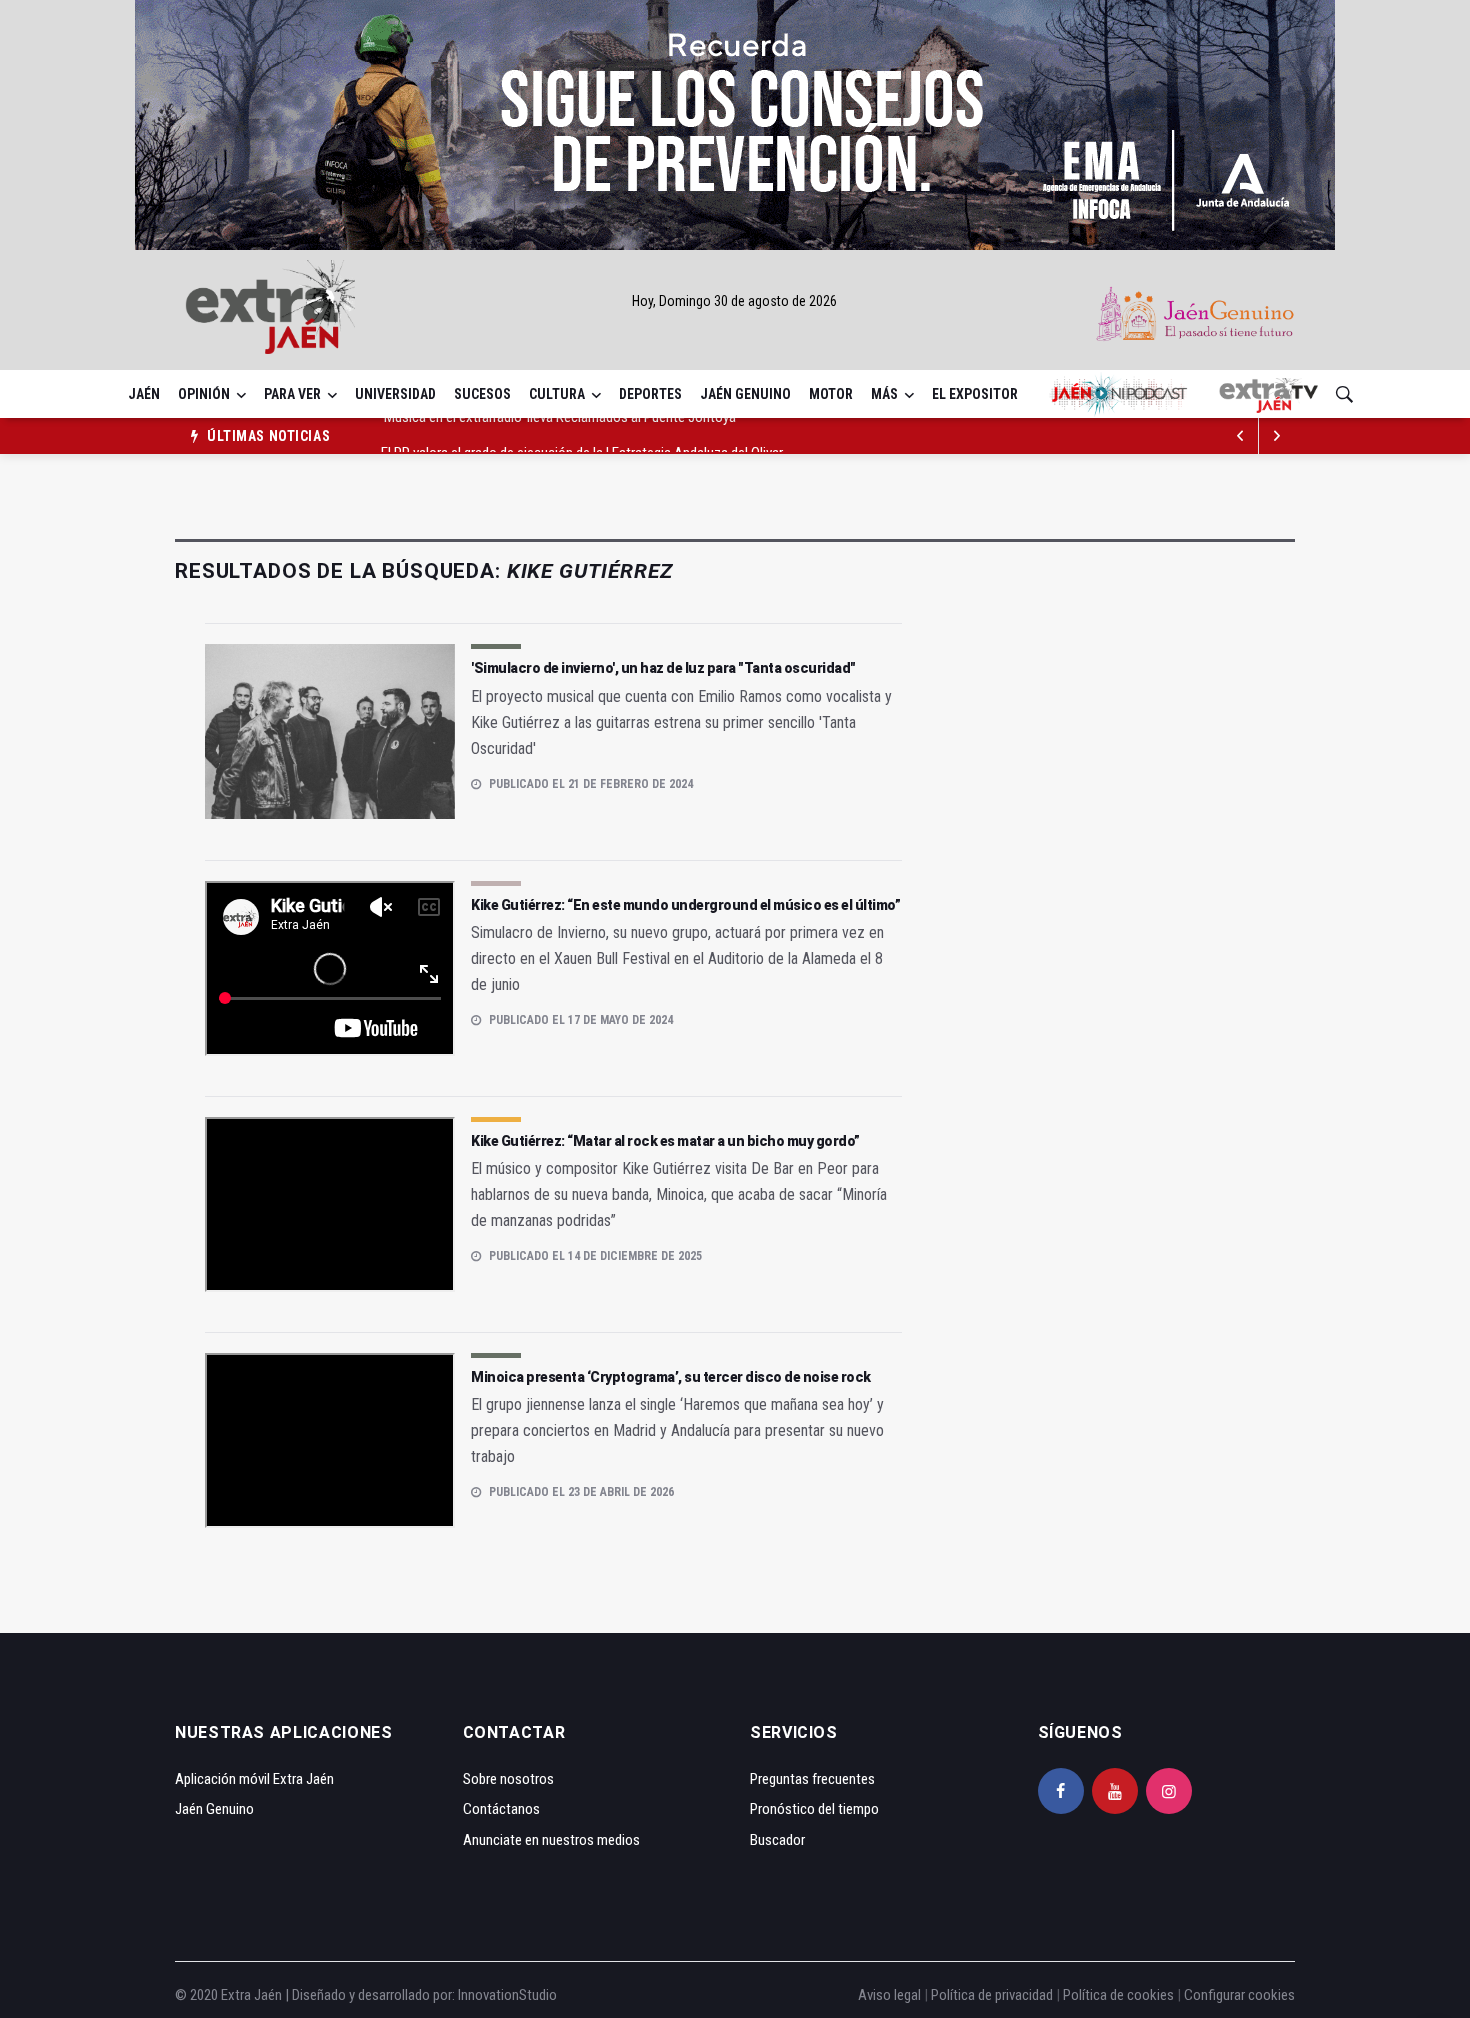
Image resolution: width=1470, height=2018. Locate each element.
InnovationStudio (507, 1995)
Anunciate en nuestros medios (551, 1840)
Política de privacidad (992, 1995)
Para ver (292, 394)
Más (884, 394)
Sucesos (482, 394)
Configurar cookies (1239, 1995)
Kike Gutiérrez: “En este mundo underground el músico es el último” (685, 905)
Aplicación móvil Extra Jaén (254, 1779)
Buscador (777, 1840)
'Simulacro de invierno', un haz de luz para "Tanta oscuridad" (663, 668)
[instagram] (1169, 1791)
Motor (831, 394)
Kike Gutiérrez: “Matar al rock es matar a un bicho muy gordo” (665, 1141)
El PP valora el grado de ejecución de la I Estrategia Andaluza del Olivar (582, 436)
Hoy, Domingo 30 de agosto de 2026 (734, 301)
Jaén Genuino (745, 394)
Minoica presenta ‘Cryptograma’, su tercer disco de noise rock (671, 1377)
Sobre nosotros (508, 1779)
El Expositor (975, 394)
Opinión (204, 394)
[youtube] (1115, 1791)
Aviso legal (889, 1995)
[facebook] (1061, 1791)
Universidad (395, 394)
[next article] (1241, 436)
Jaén (144, 394)
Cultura (557, 394)
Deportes (650, 394)
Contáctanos (501, 1809)
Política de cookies (1118, 1995)
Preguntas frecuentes (812, 1779)
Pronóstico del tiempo (814, 1809)
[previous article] (1277, 436)
